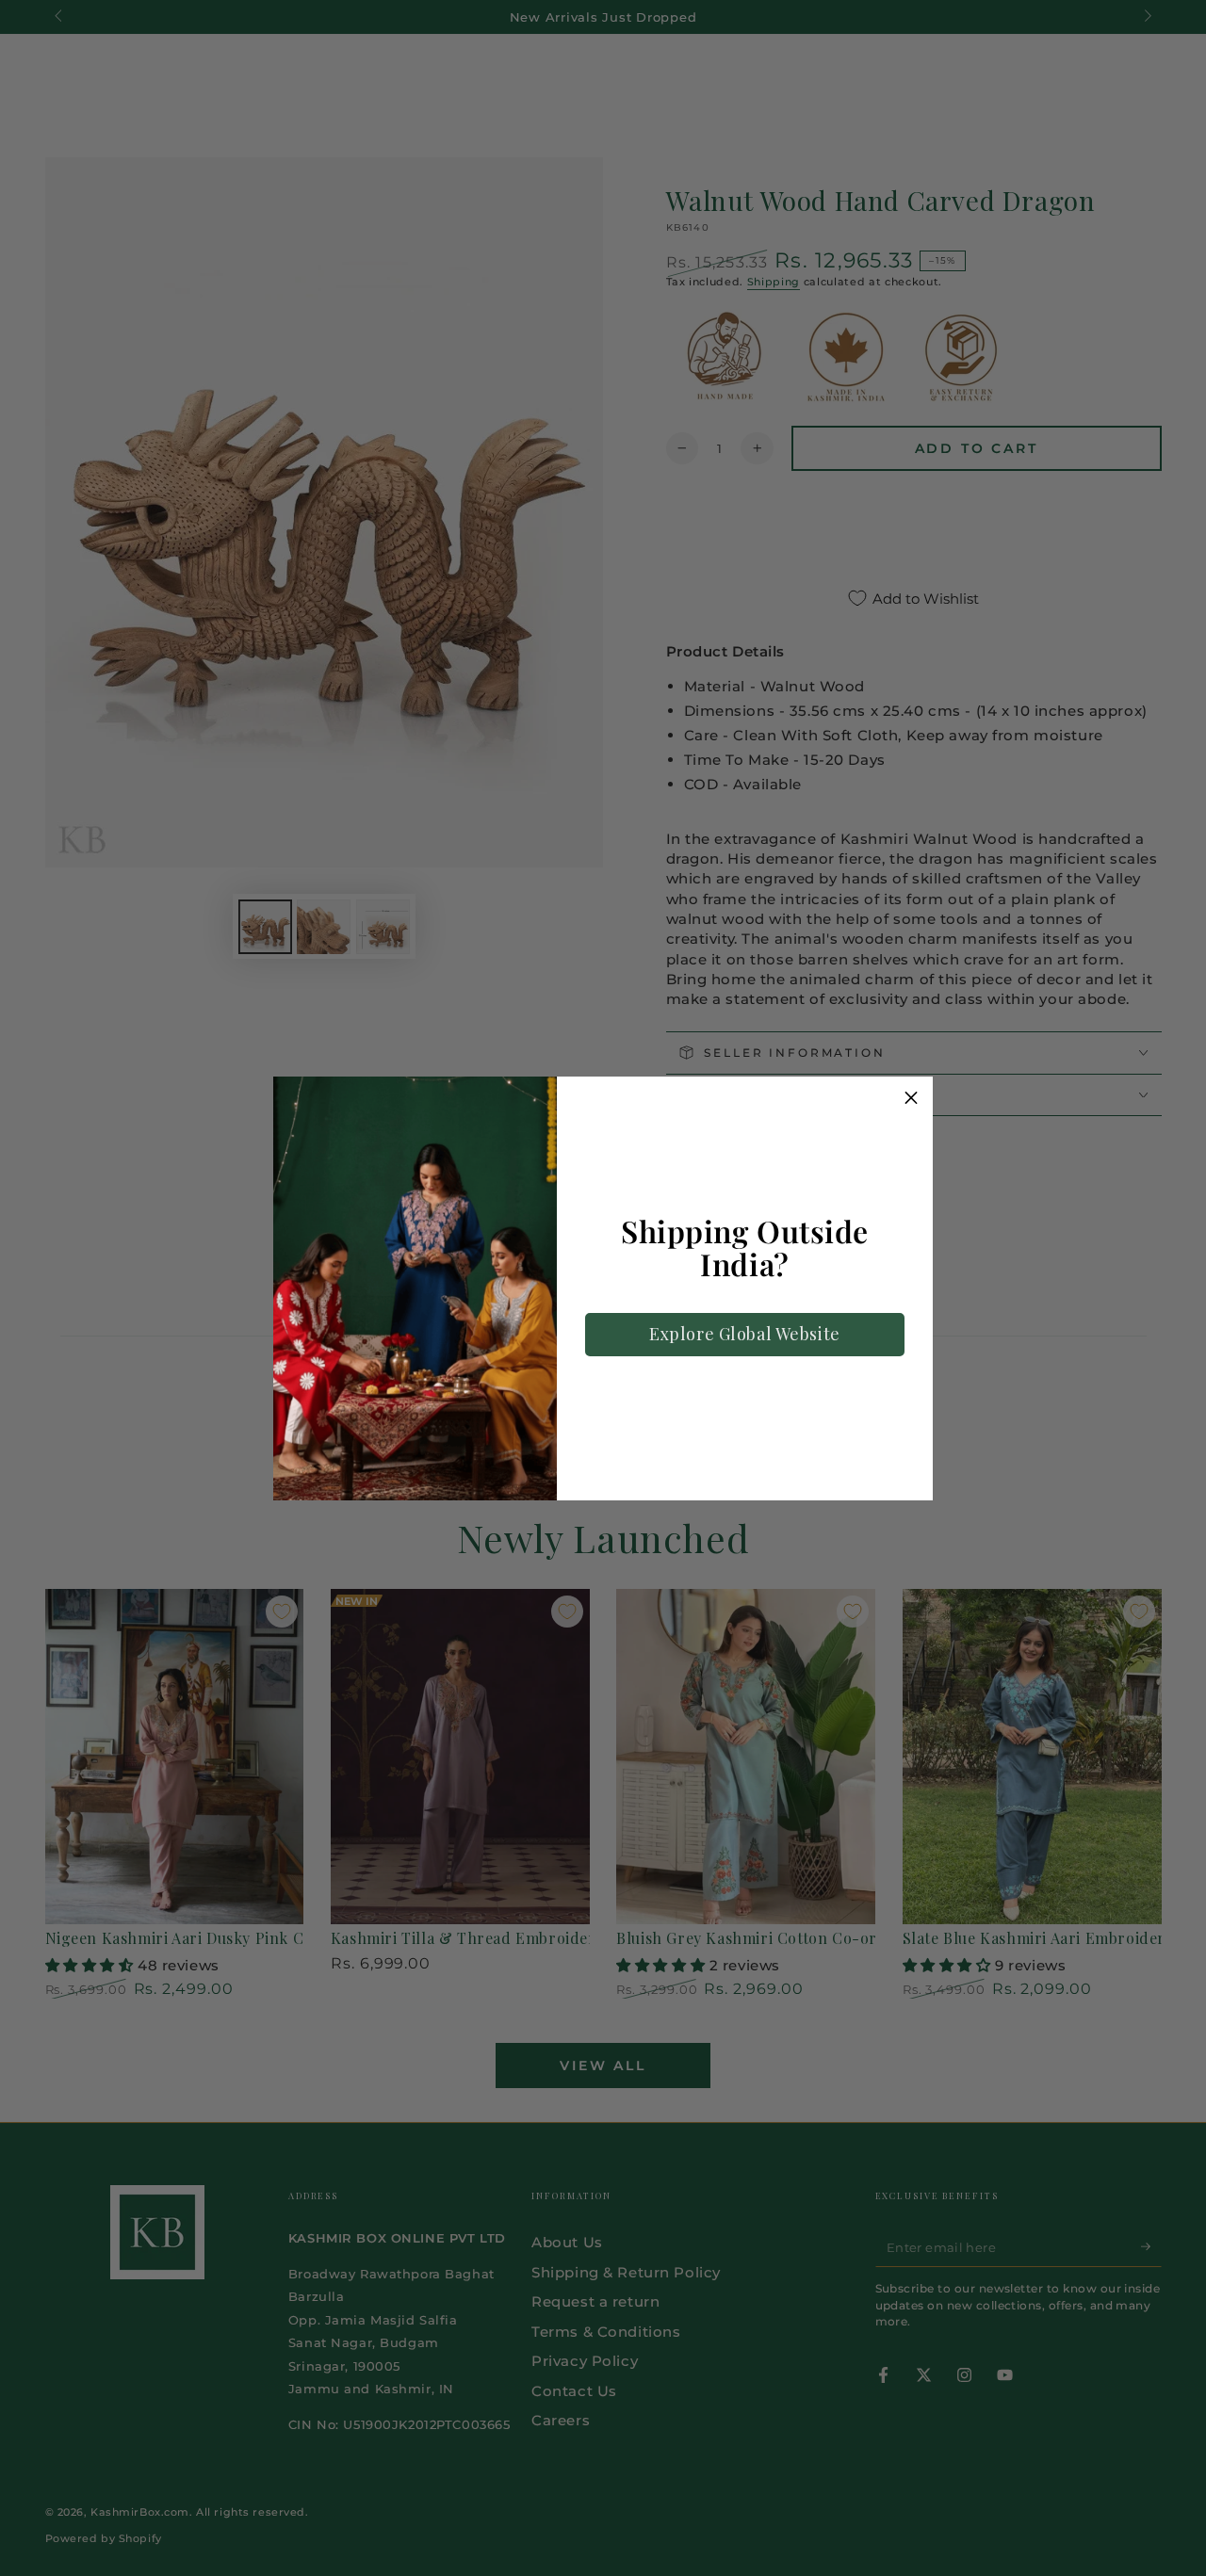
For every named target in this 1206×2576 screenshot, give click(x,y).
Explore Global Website (745, 1334)
